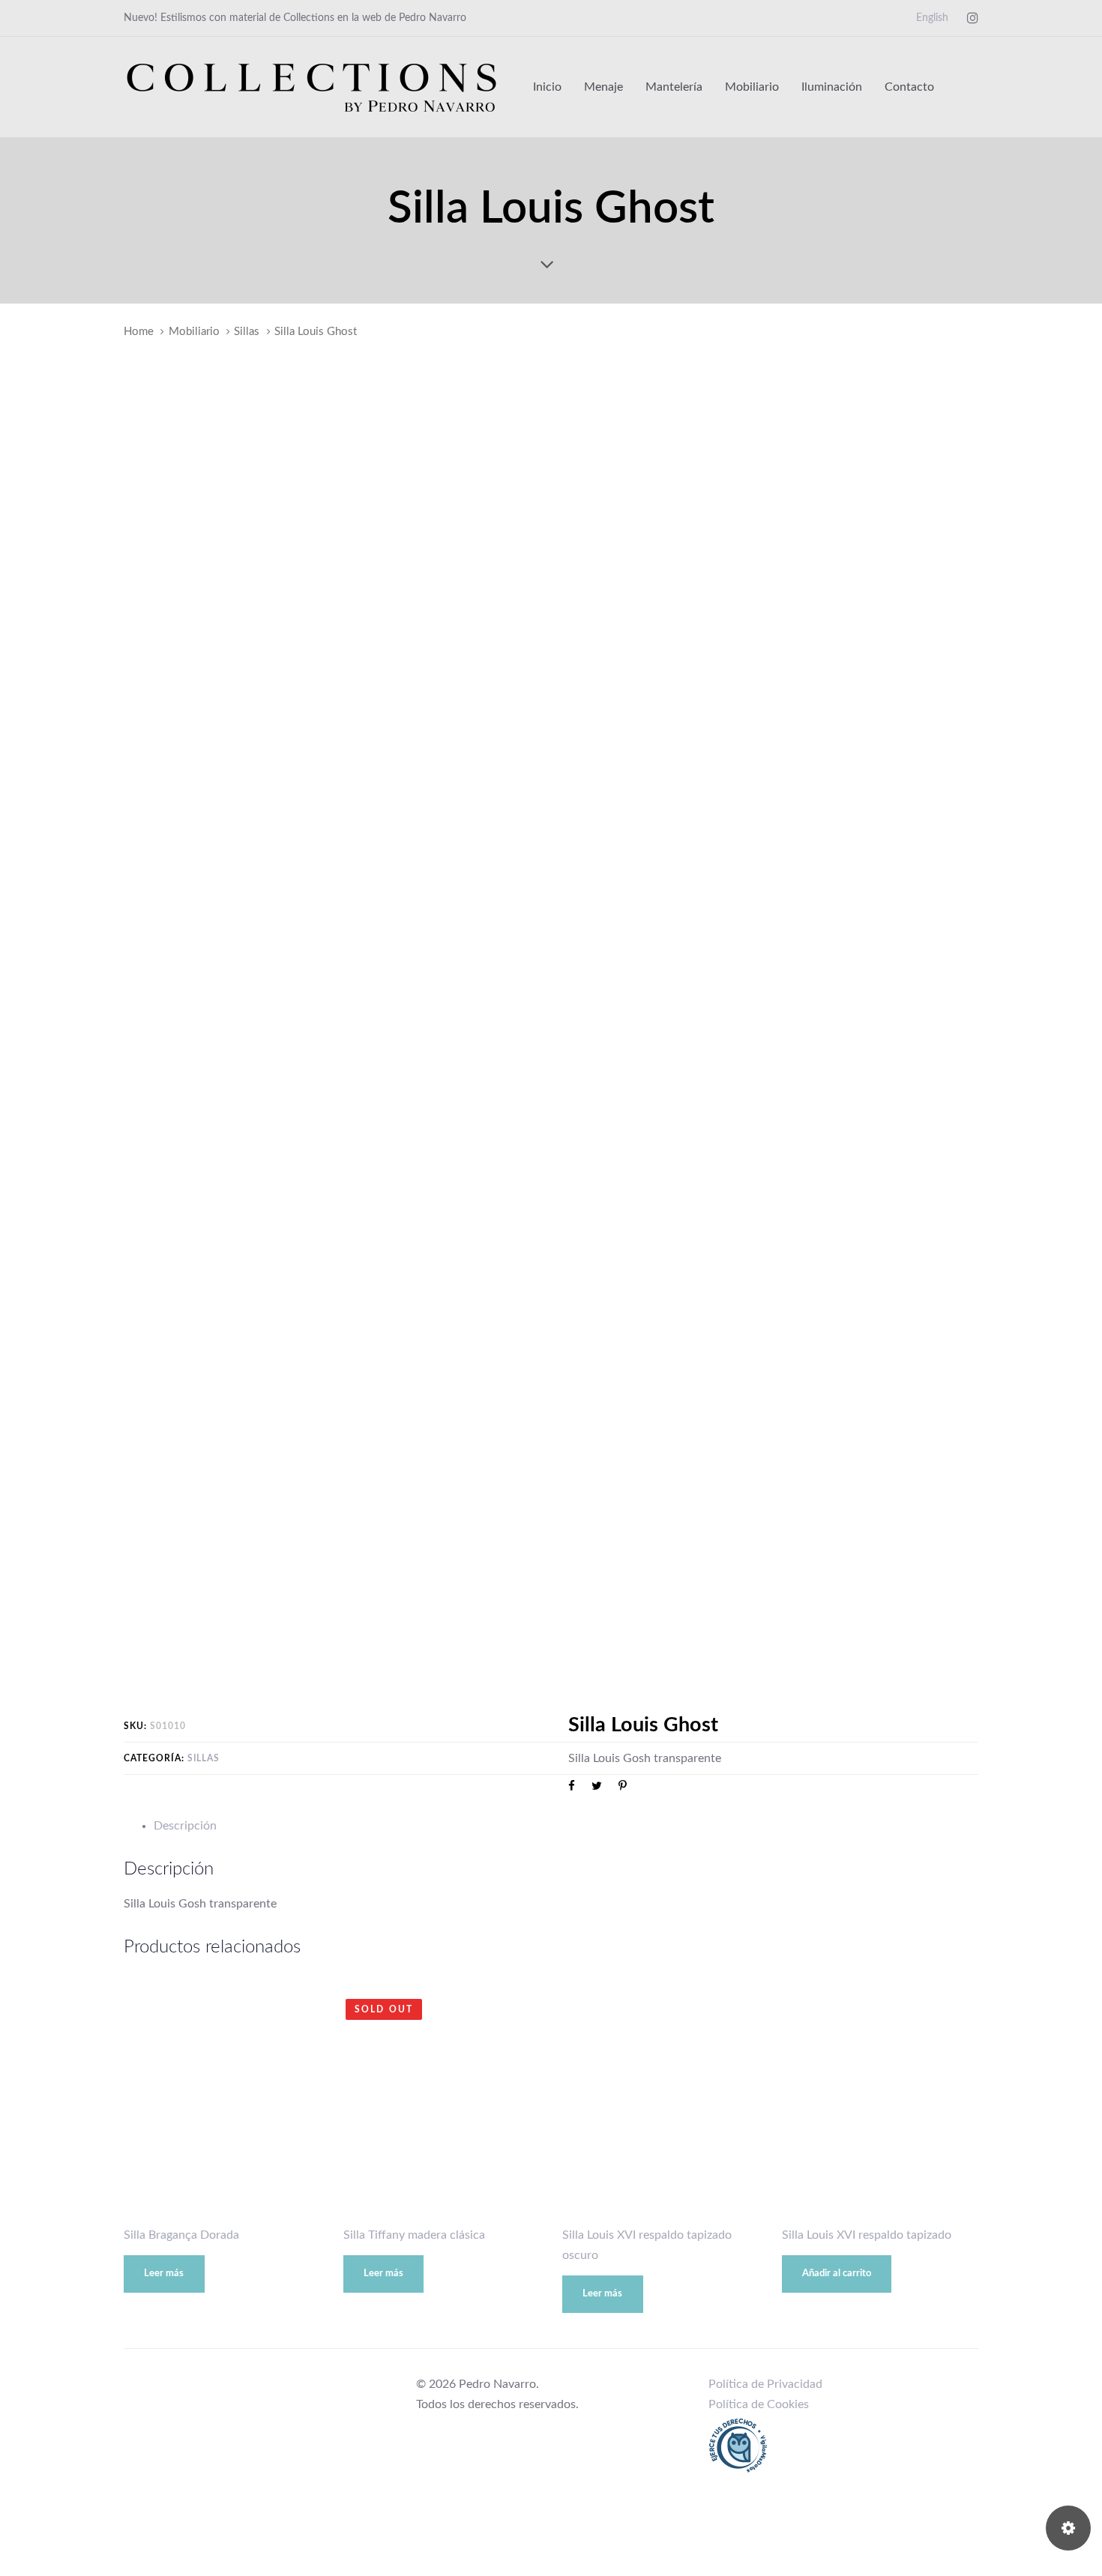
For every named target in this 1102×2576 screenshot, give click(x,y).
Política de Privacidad (765, 2384)
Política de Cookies (759, 2404)
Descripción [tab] (185, 1826)
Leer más (164, 2274)
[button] (971, 87)
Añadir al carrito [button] (837, 2274)
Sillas (247, 332)
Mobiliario (194, 332)
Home (139, 332)
